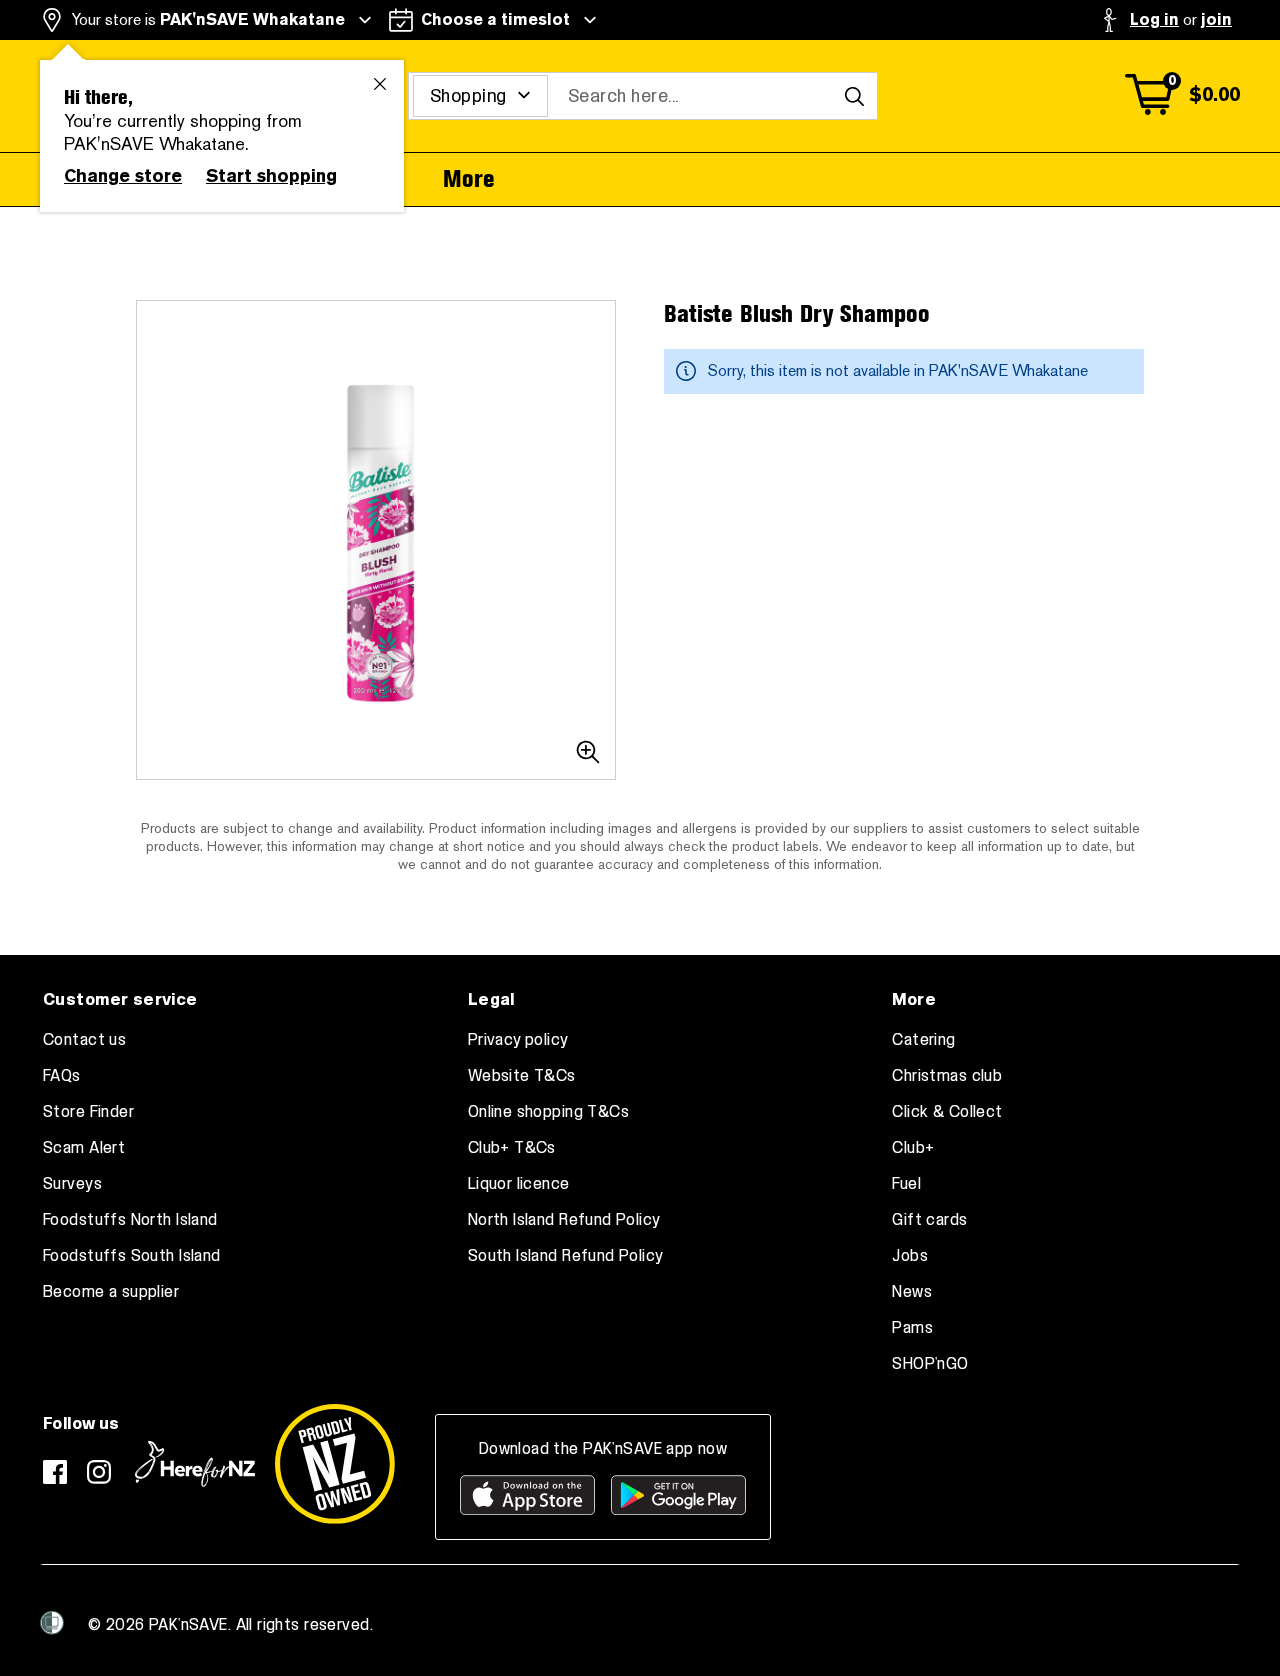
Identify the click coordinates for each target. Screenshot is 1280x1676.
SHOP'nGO (930, 1364)
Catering (923, 1040)
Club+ (913, 1148)
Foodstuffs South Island (132, 1256)
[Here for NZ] (195, 1464)
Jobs (910, 1256)
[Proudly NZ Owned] (335, 1464)
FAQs (62, 1076)
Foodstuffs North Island (130, 1220)
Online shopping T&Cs (548, 1112)
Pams (912, 1328)
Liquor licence (519, 1184)
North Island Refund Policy (564, 1220)
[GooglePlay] (678, 1495)
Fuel (906, 1184)
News (912, 1292)
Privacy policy (518, 1040)
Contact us (84, 1040)
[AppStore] (527, 1495)
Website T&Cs (522, 1076)
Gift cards (929, 1220)
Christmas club (947, 1076)
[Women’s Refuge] (52, 1623)
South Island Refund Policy (566, 1256)
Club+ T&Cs (512, 1148)
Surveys (72, 1184)
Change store (123, 176)
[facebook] (55, 1472)
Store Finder (88, 1112)
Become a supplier (111, 1292)
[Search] (854, 96)
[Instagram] (99, 1472)
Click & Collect (947, 1112)
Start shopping (271, 176)
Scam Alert (84, 1148)
